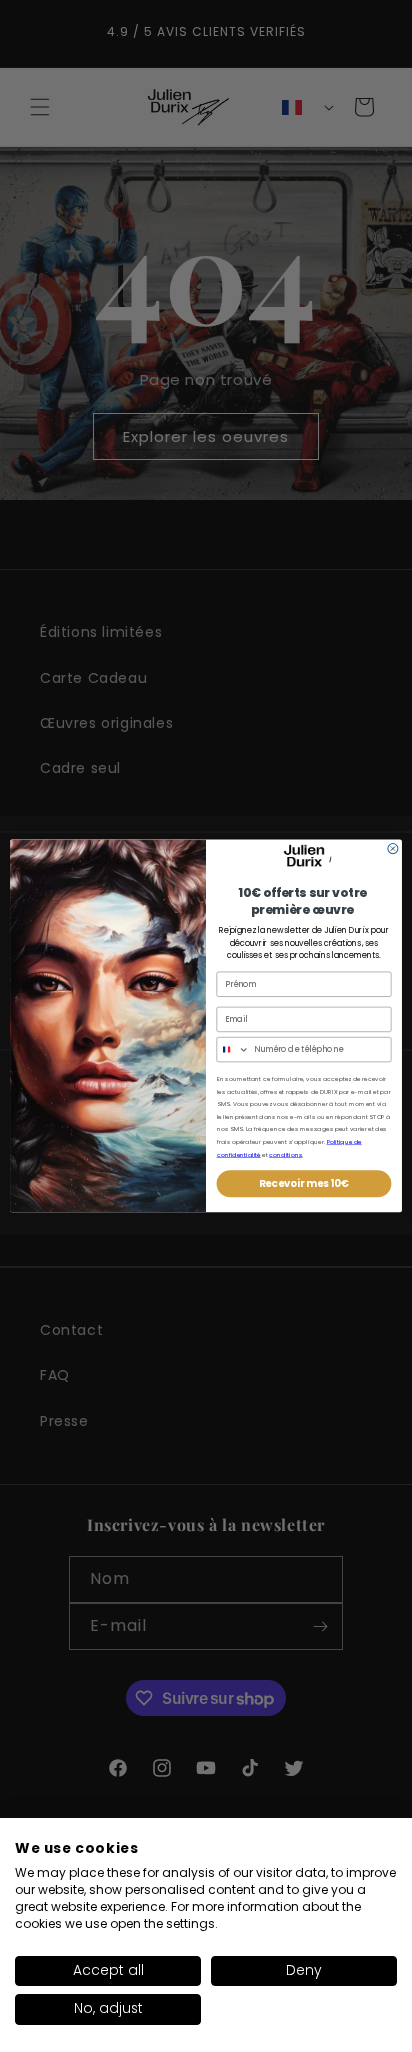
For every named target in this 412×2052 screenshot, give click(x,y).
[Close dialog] (393, 849)
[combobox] (233, 1050)
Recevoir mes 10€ (304, 1184)
